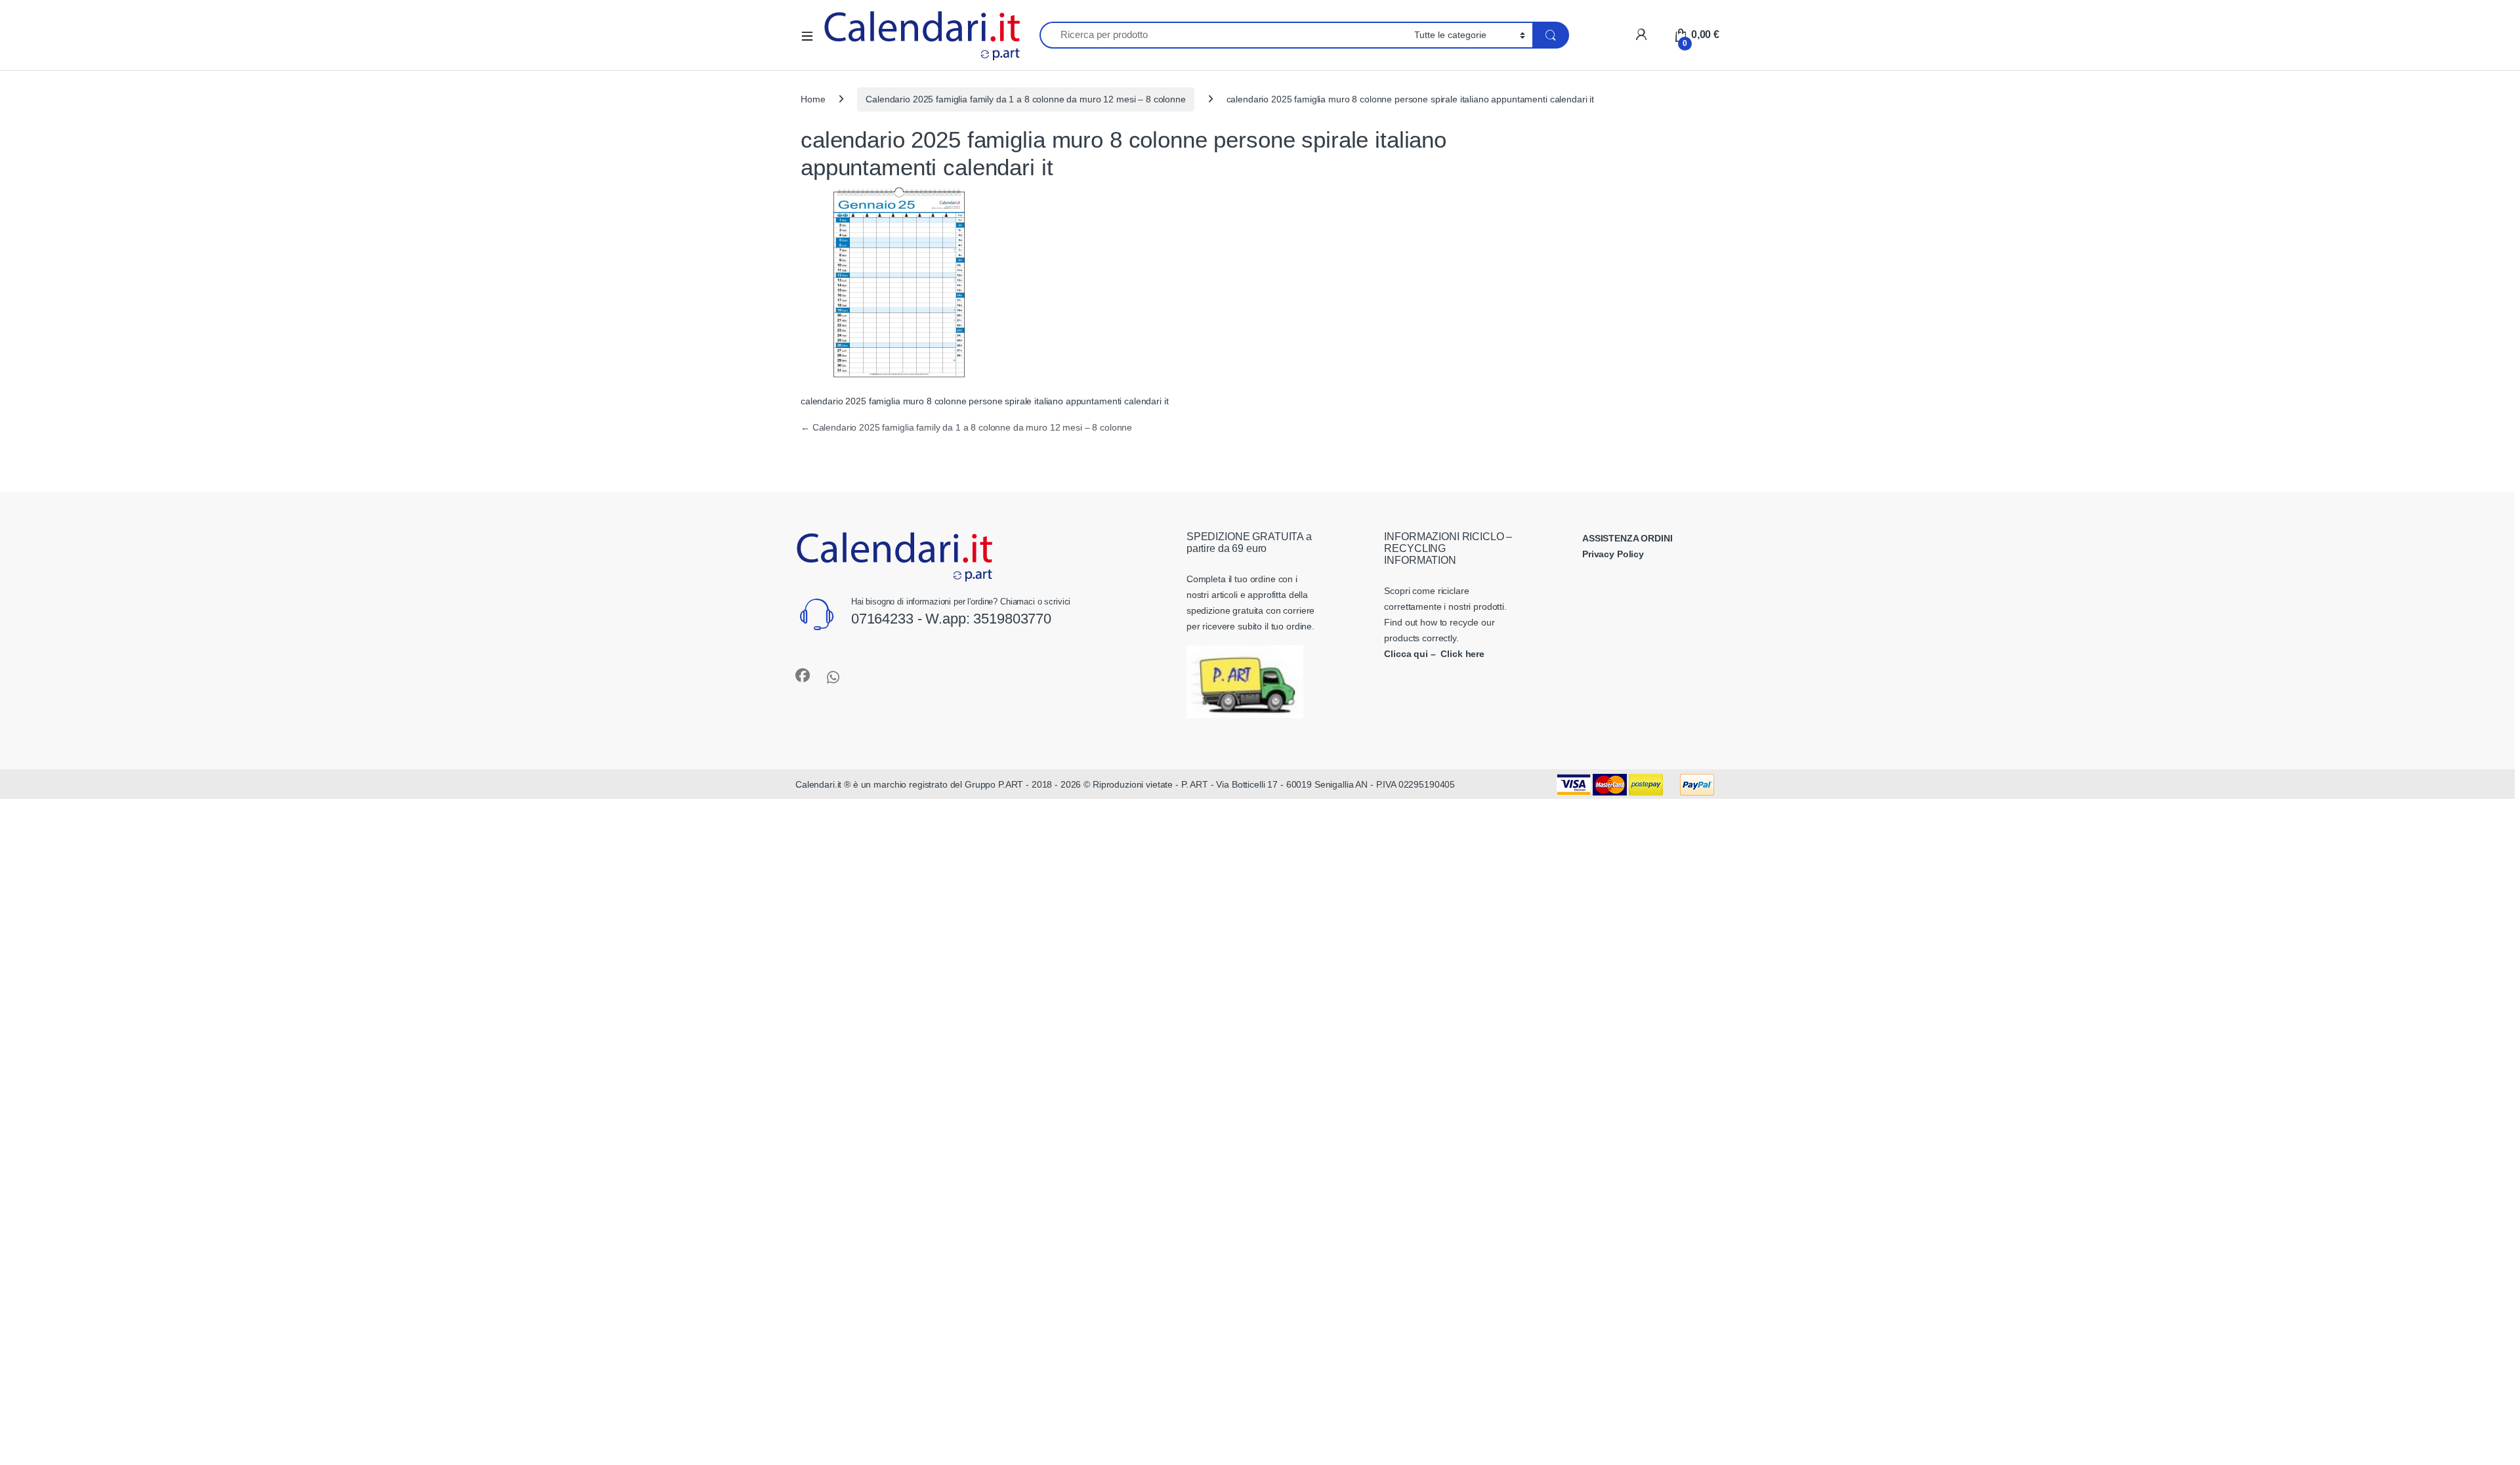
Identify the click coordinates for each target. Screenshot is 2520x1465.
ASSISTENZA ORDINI (1627, 538)
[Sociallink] (803, 675)
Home (813, 99)
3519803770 (1012, 619)
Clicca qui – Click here (1434, 654)
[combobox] (1223, 35)
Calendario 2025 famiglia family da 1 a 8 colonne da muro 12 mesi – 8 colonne (1025, 99)
